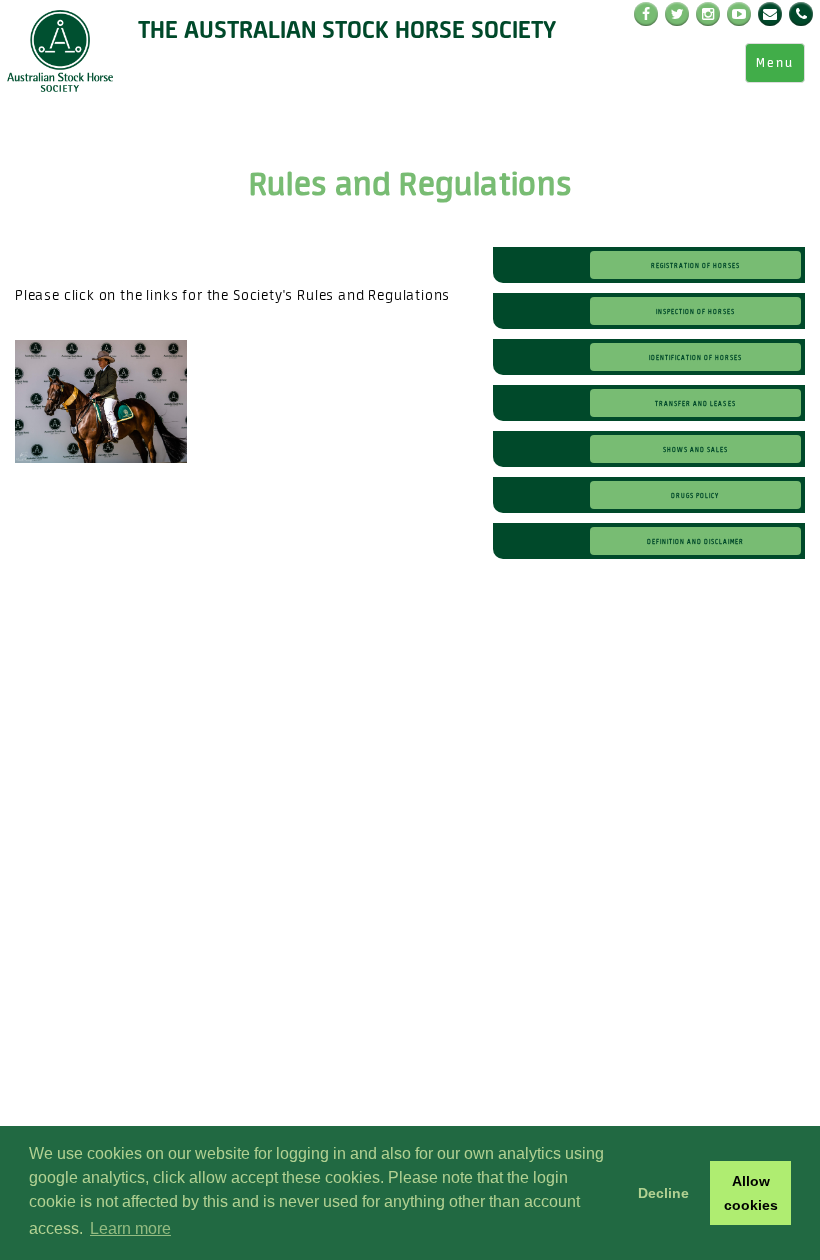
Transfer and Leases (695, 403)
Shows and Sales (695, 449)
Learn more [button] (130, 1228)
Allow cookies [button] (751, 1193)
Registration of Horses (696, 265)
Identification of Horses (696, 357)
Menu (775, 63)
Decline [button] (663, 1193)
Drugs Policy (695, 495)
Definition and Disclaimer (696, 541)
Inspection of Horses (696, 311)
